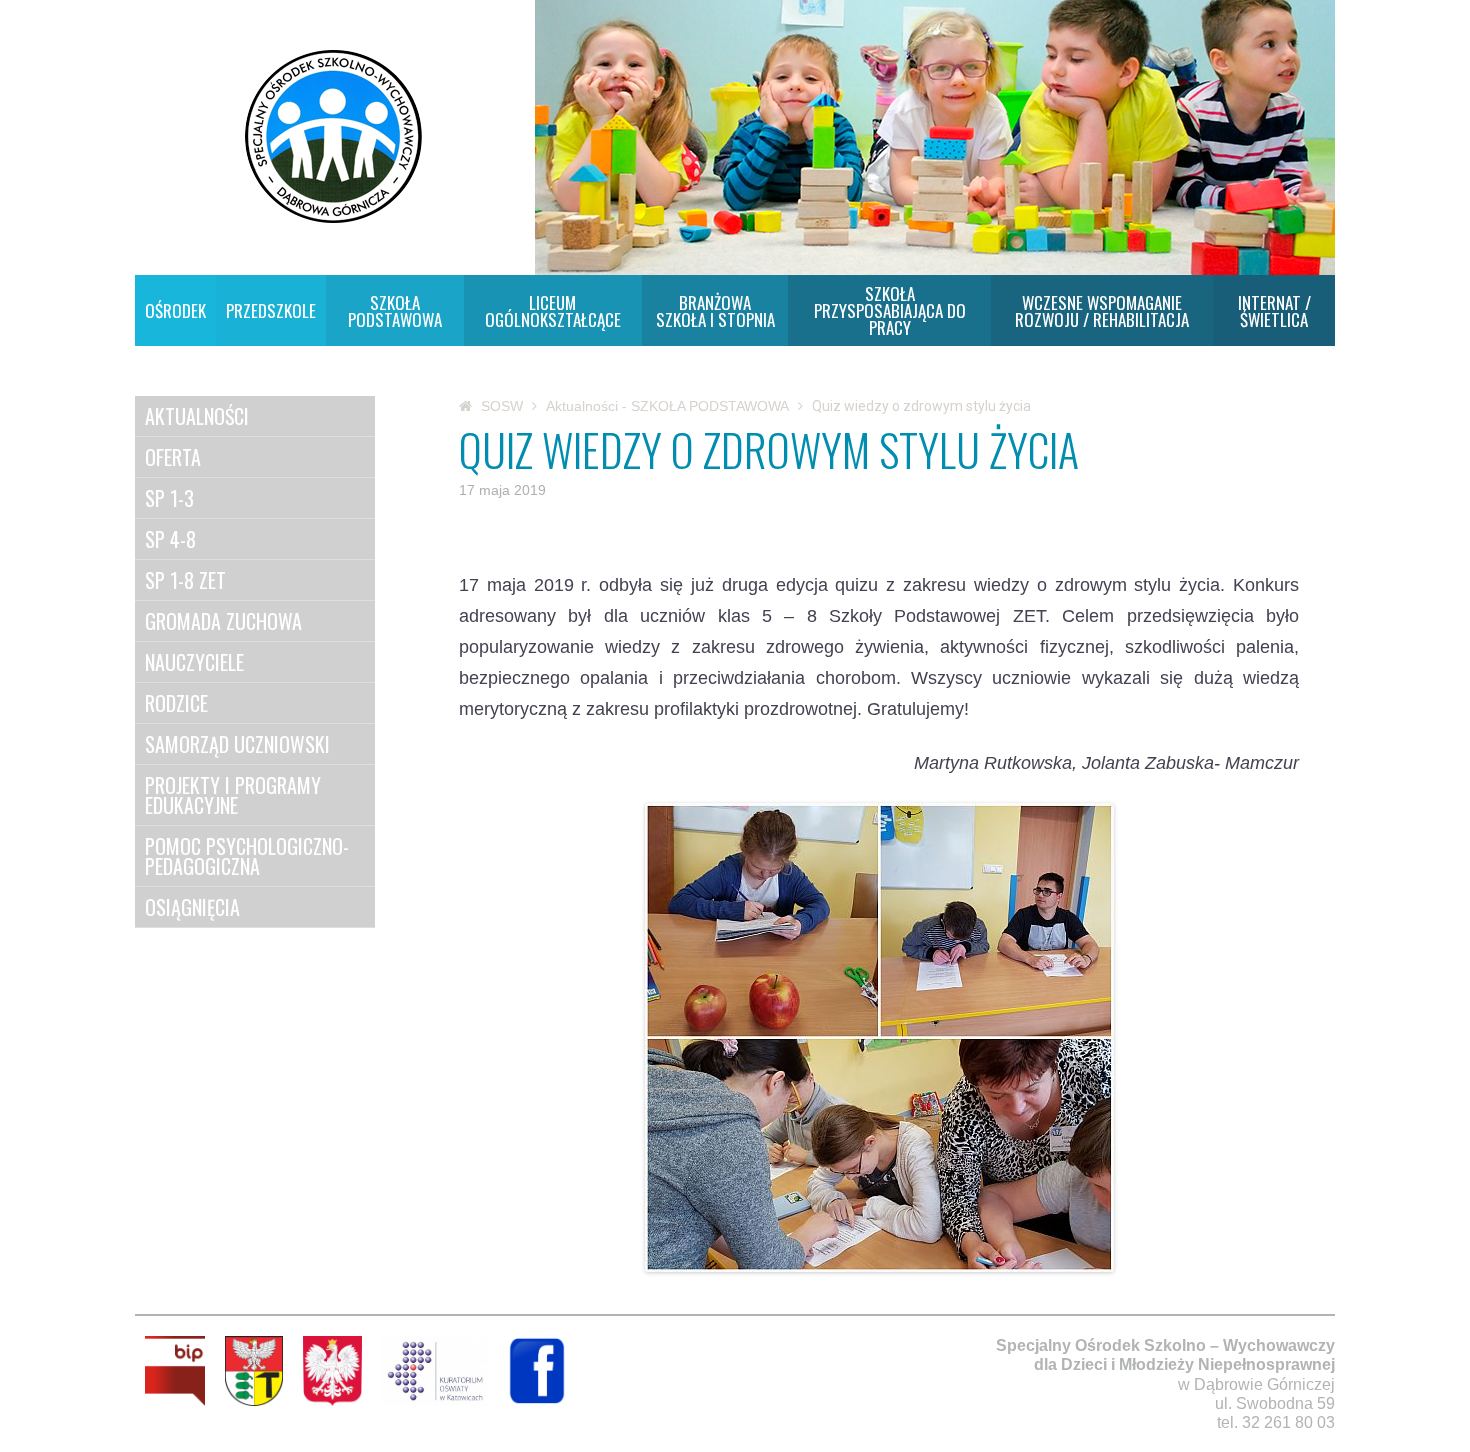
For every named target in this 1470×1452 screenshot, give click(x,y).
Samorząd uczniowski (237, 744)
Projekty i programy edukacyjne (233, 795)
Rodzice (176, 703)
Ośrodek (175, 310)
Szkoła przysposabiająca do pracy (890, 310)
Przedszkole (271, 310)
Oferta (173, 457)
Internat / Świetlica (1274, 311)
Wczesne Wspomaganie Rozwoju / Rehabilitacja (1102, 311)
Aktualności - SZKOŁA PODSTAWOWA (667, 406)
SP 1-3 (169, 498)
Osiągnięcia (192, 907)
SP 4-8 (170, 539)
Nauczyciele (194, 662)
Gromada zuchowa (223, 621)
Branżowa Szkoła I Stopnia (715, 311)
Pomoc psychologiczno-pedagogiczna (247, 856)
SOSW (502, 406)
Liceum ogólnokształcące (553, 311)
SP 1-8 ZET (185, 580)
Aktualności (197, 416)
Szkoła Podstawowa (395, 311)
